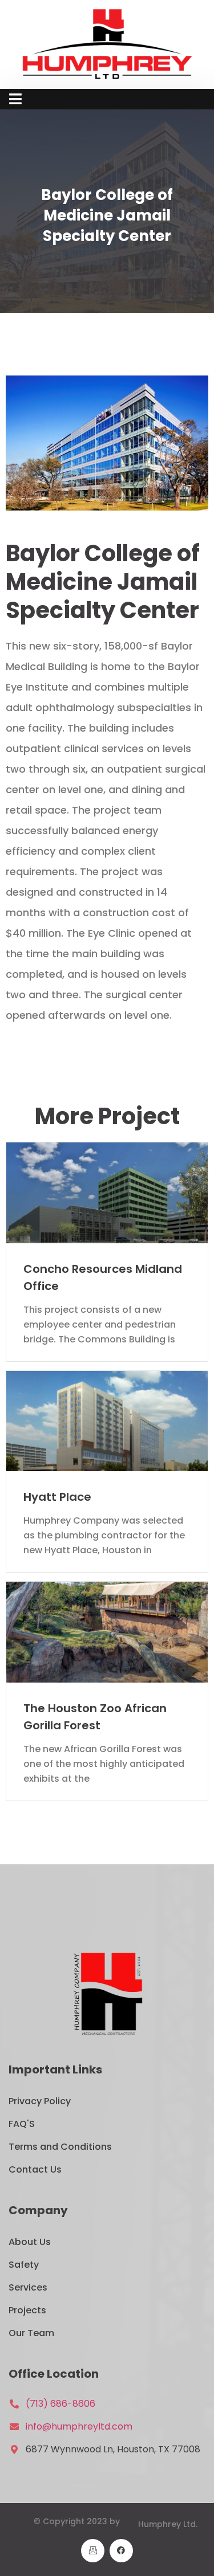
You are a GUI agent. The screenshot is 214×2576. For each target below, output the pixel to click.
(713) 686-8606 (60, 2404)
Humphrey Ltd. (168, 2524)
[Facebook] (121, 2551)
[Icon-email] (93, 2551)
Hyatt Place (57, 1497)
